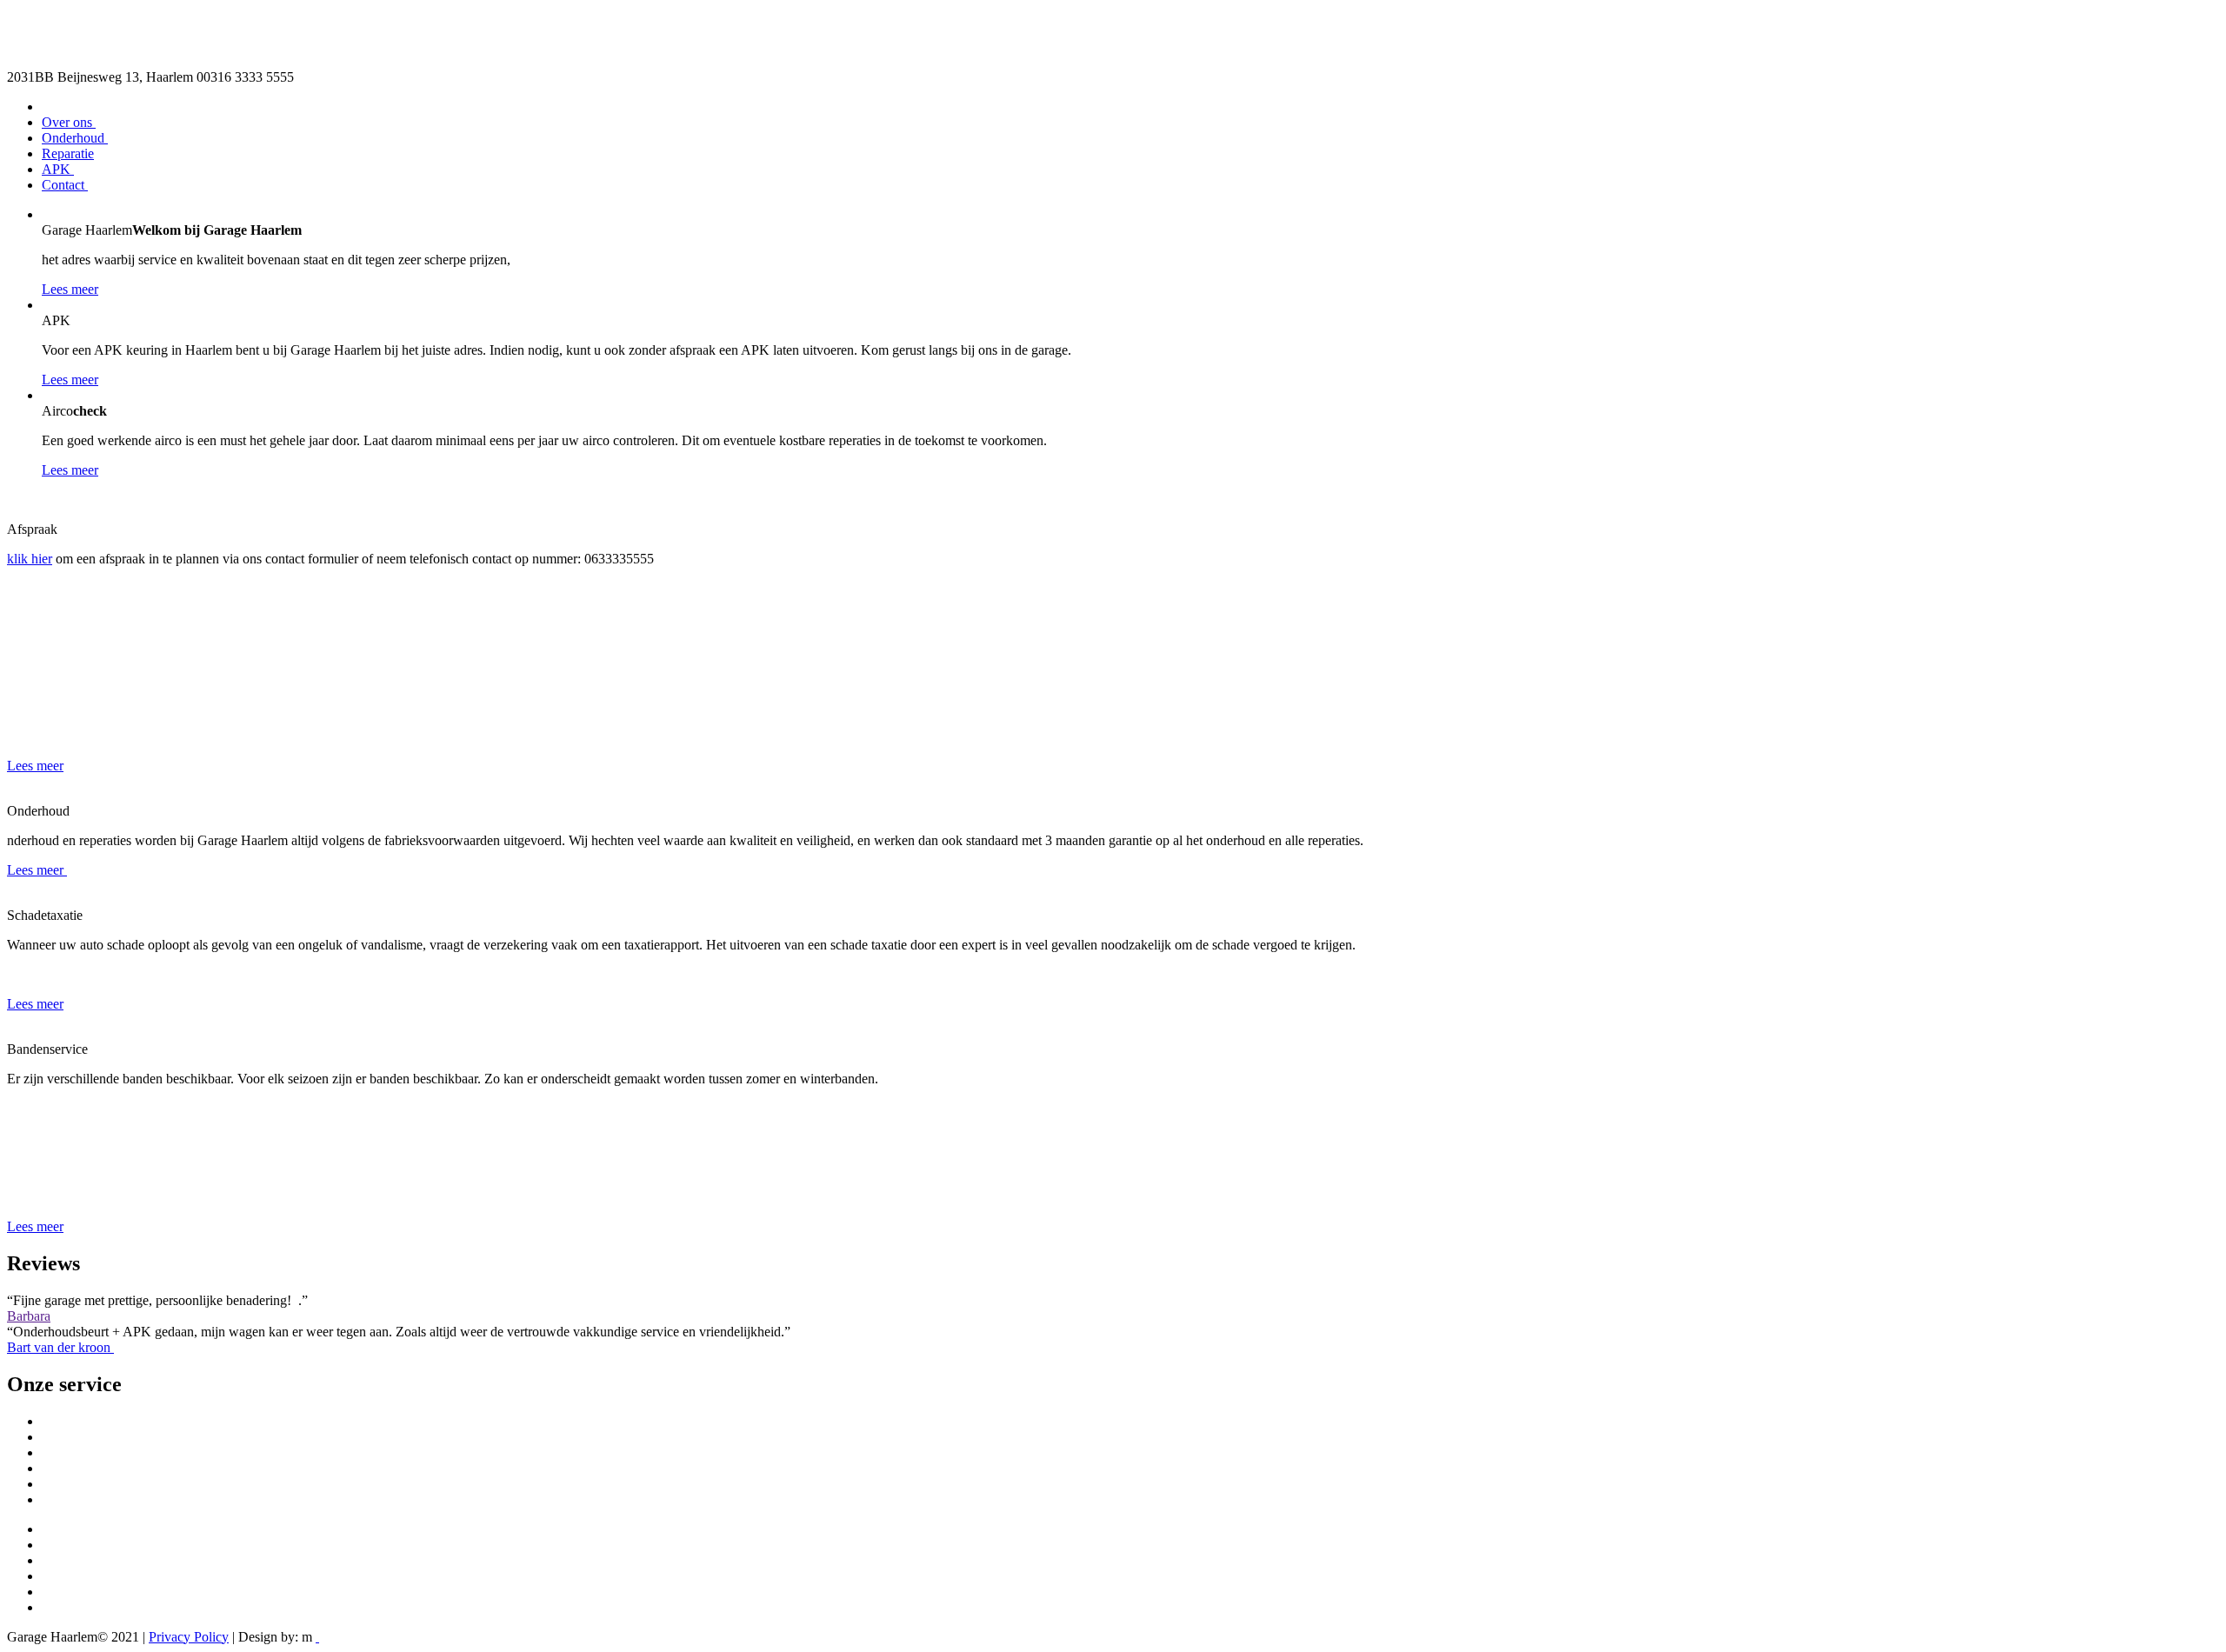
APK (58, 169)
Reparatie (68, 153)
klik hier (30, 559)
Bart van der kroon (60, 1347)
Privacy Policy (189, 1637)
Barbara (29, 1316)
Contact (65, 185)
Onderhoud (75, 138)
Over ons (69, 122)
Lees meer (70, 289)
